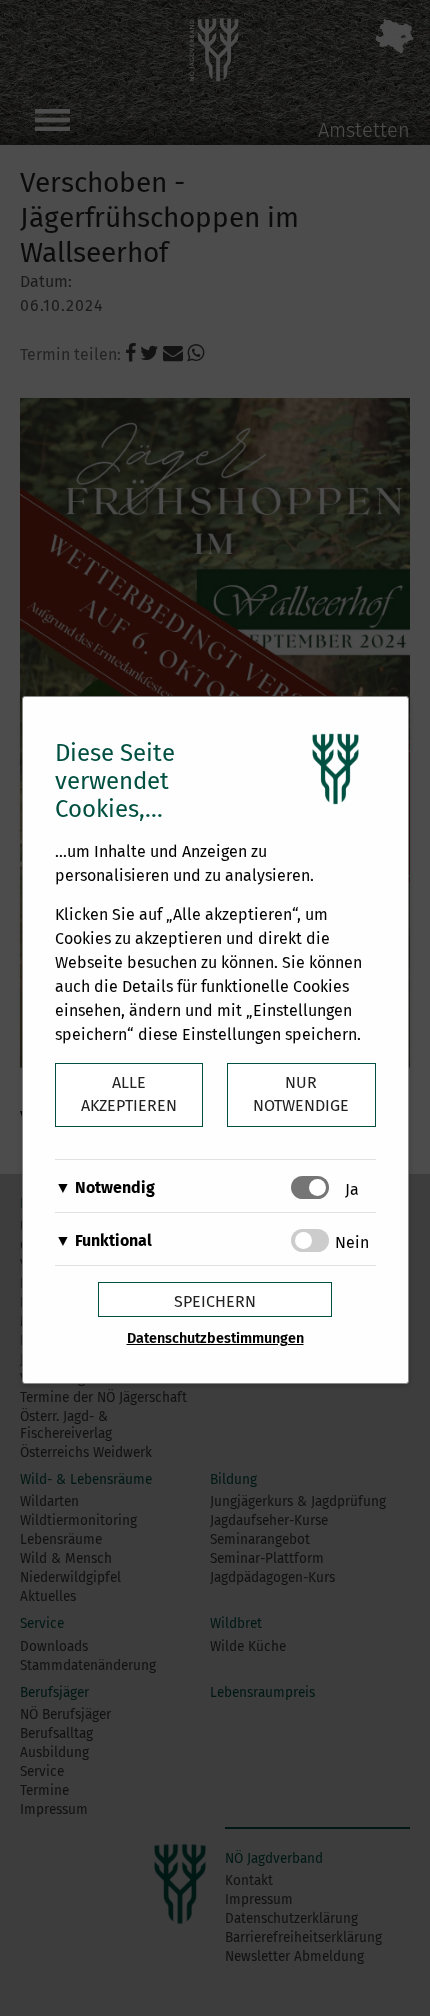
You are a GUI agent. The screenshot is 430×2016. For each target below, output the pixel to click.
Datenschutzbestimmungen (215, 1338)
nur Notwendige (301, 1094)
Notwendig (115, 1187)
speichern (215, 1301)
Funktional (113, 1240)
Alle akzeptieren (129, 1094)
